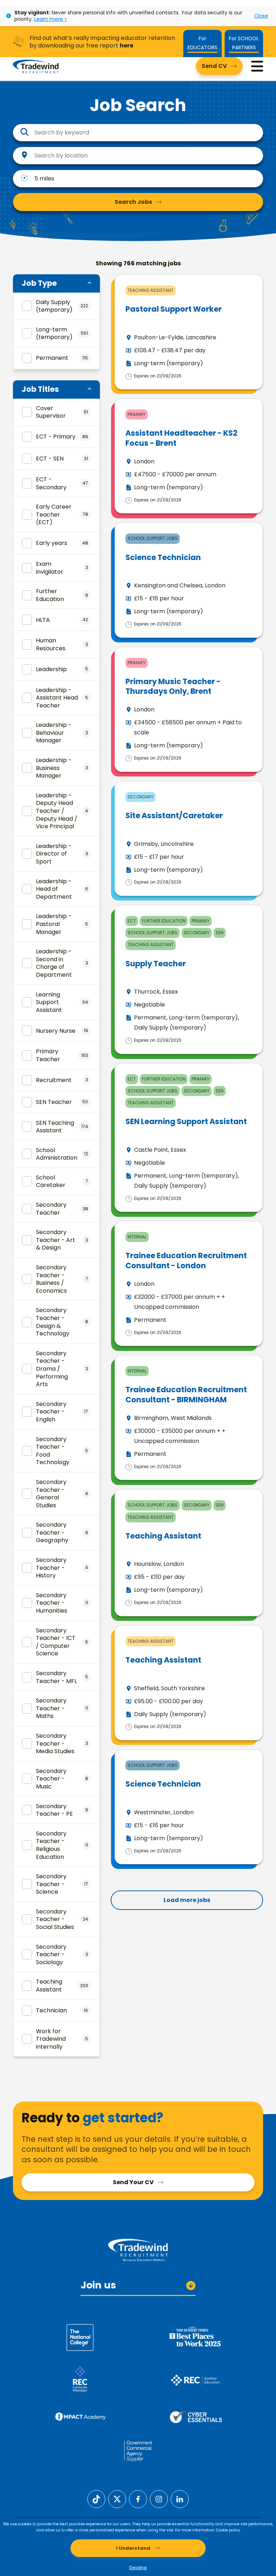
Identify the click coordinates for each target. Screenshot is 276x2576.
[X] (117, 2499)
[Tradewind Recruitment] (36, 66)
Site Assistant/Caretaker (174, 815)
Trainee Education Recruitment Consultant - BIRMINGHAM (186, 1394)
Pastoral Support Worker (174, 309)
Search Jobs (133, 202)
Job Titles (40, 389)
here (126, 45)
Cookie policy (228, 2530)
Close (261, 16)
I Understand (133, 2548)
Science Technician (163, 557)
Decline (138, 2568)
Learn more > (51, 19)
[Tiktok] (96, 2499)
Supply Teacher (156, 964)
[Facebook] (138, 2499)
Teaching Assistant (163, 1536)
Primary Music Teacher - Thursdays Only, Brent (173, 686)
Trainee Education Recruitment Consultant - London (186, 1260)
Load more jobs (187, 1900)
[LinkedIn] (180, 2499)
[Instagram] (159, 2499)
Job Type (39, 283)
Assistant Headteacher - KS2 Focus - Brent (181, 438)
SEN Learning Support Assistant (186, 1121)
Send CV (214, 66)
